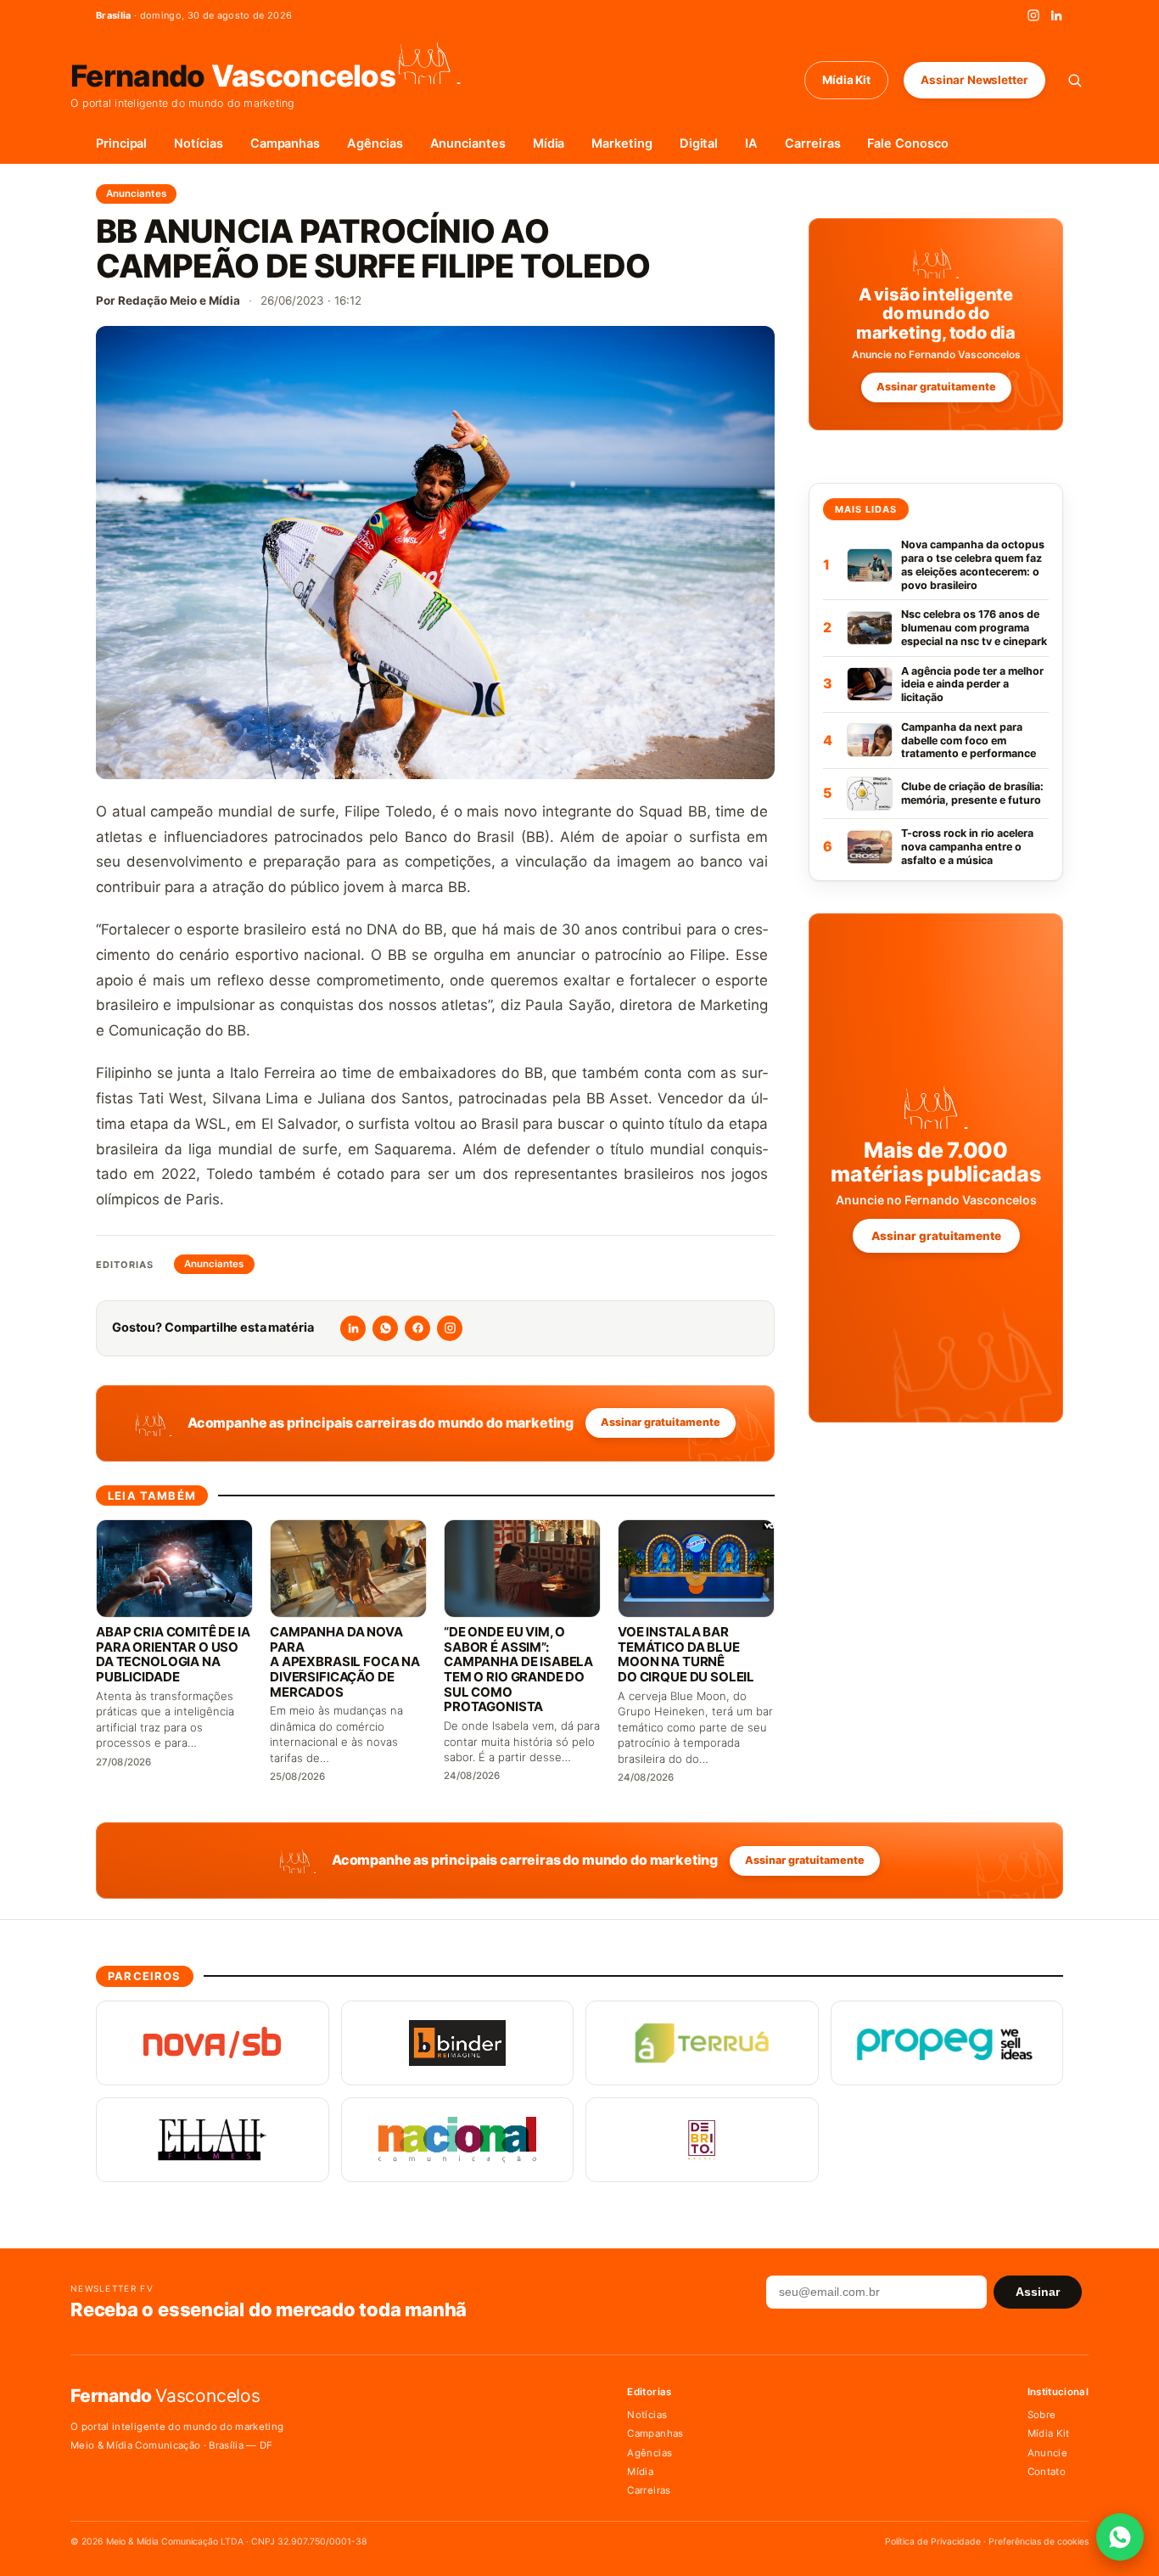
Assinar (1038, 2292)
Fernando (233, 74)
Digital (699, 143)
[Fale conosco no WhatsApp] (1120, 2537)
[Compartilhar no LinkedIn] (353, 1328)
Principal (121, 143)
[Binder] (458, 2043)
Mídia (549, 143)
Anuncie (1047, 2453)
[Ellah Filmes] (213, 2140)
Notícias (198, 143)
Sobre (1042, 2415)
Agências (375, 143)
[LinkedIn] (1056, 15)
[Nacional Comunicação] (458, 2140)
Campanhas (285, 143)
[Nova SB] (213, 2043)
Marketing (621, 143)
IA (751, 143)
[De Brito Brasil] (702, 2140)
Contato (1047, 2472)
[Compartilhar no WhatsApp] (385, 1328)
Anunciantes (468, 143)
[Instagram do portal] (450, 1328)
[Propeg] (947, 2043)
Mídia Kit (846, 80)
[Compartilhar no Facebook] (417, 1328)
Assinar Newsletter (974, 80)
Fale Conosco (907, 143)
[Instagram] (1033, 15)
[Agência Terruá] (702, 2043)
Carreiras (812, 143)
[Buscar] (1075, 80)
